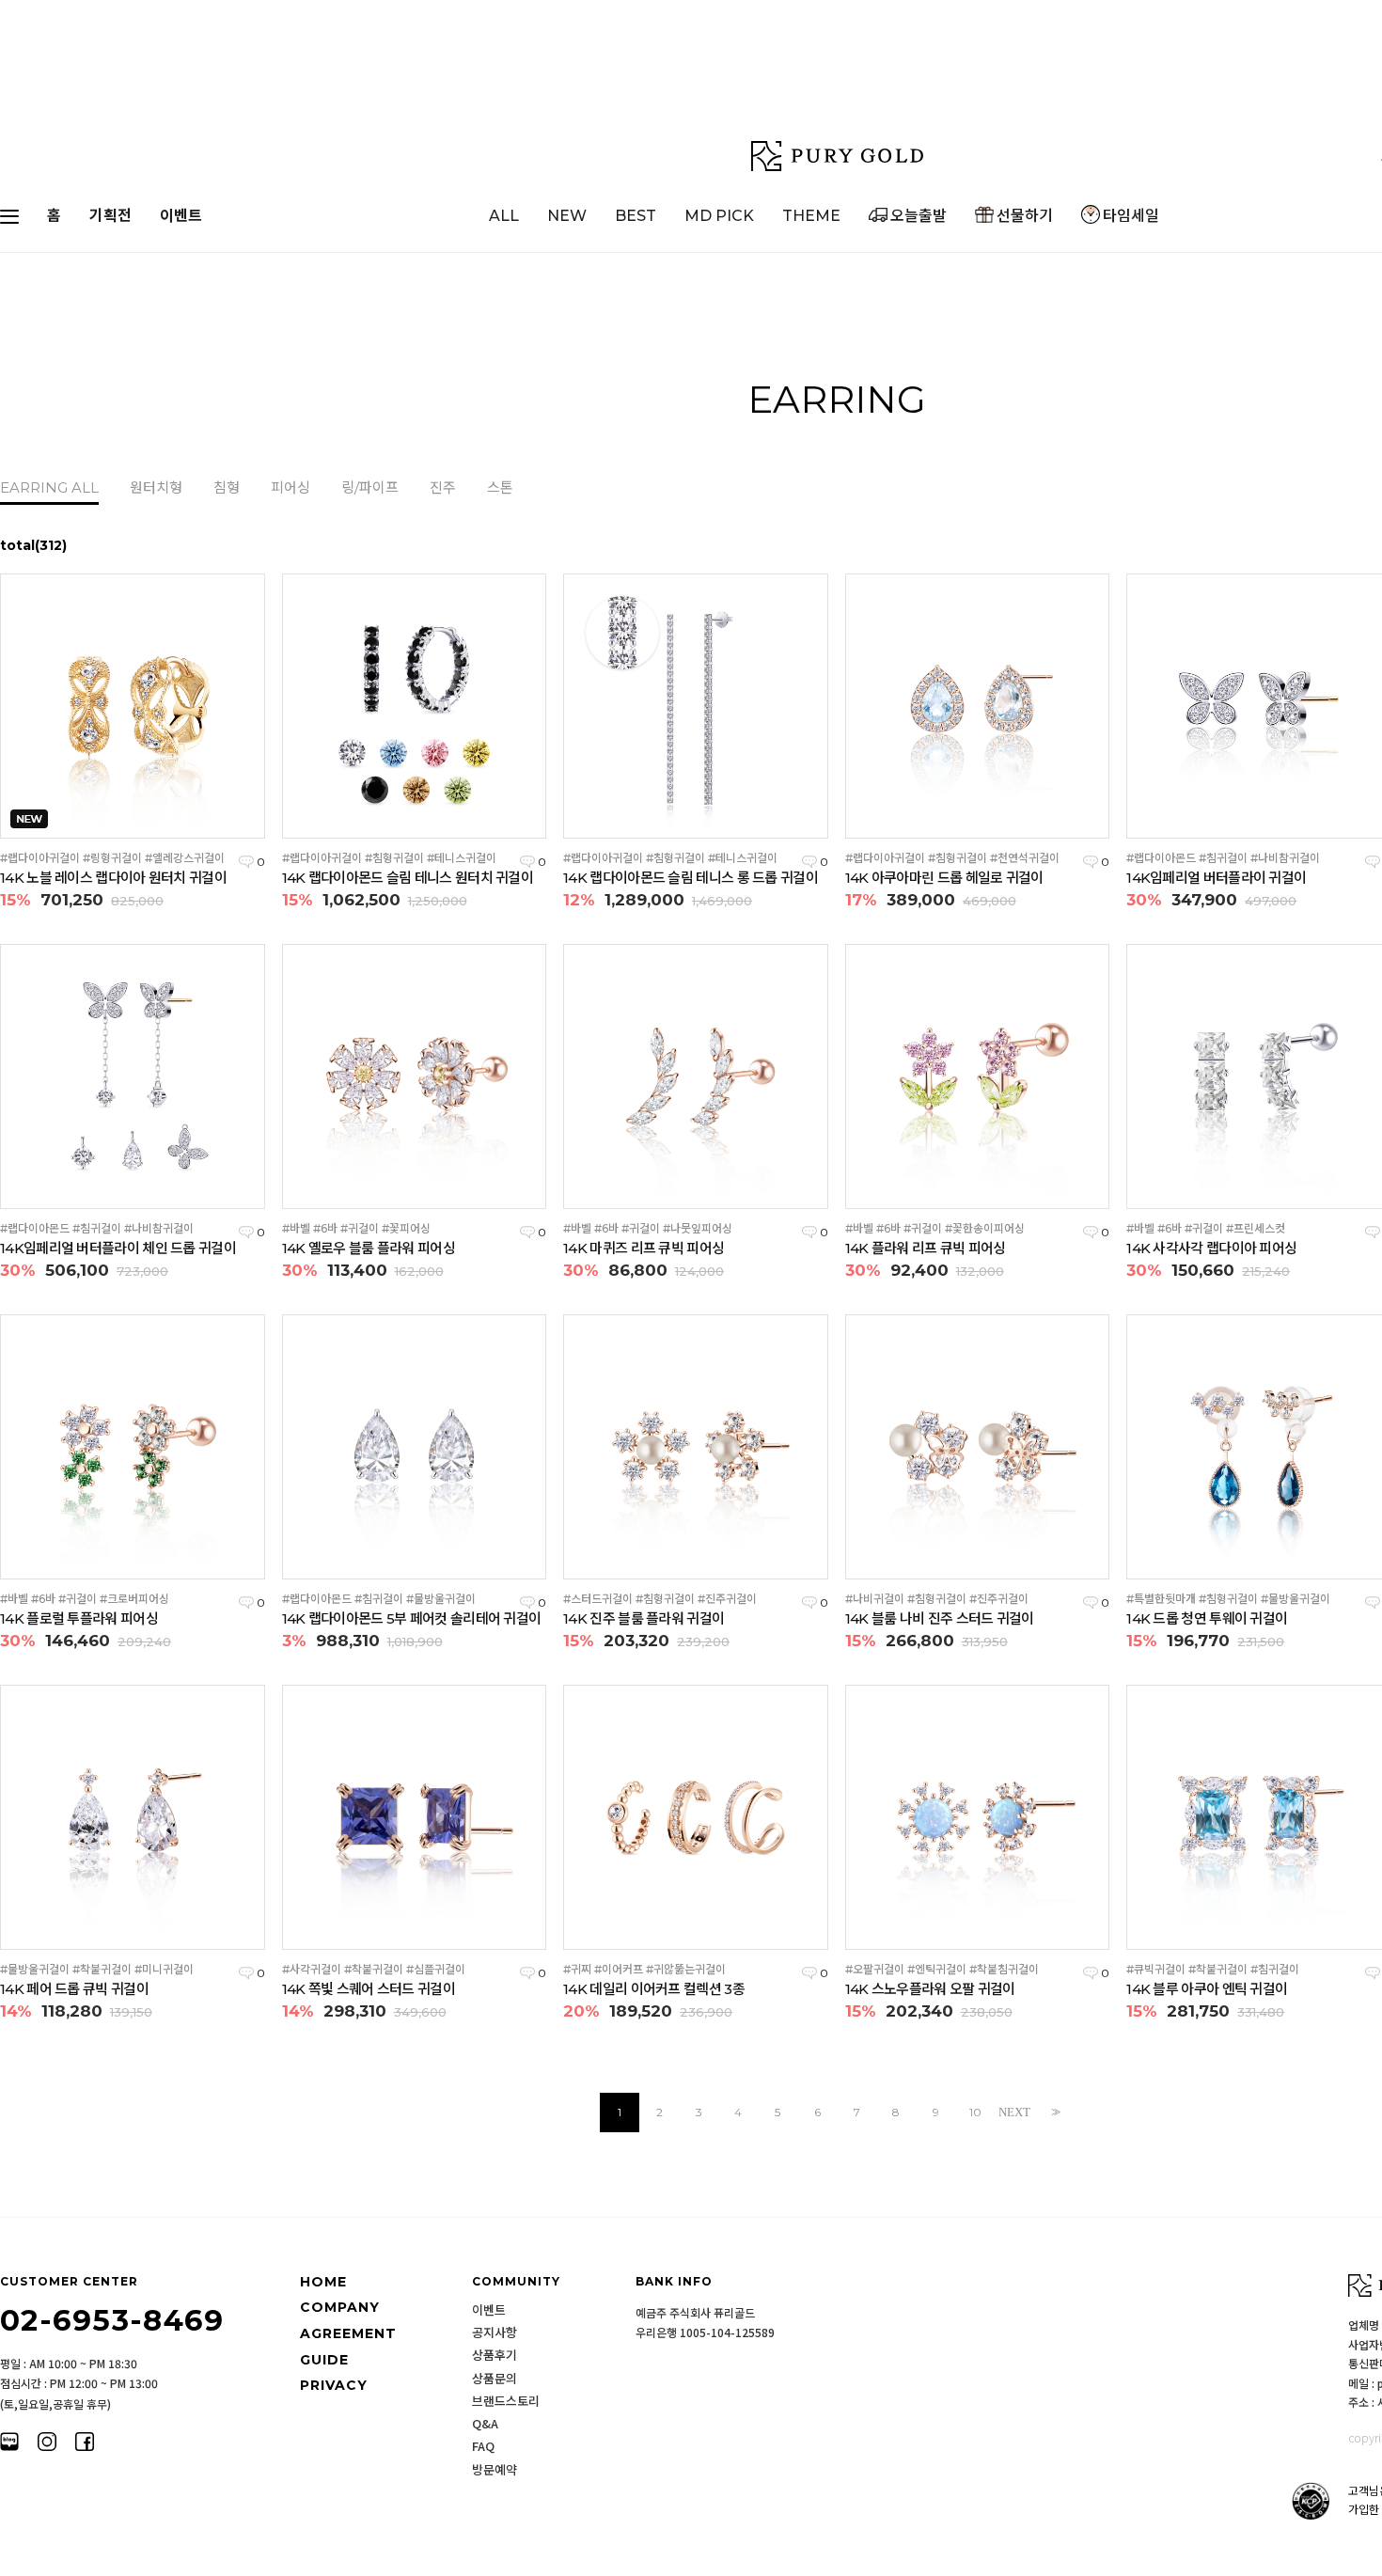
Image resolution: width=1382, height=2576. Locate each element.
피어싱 (291, 488)
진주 (443, 488)
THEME (811, 216)
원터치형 (156, 488)
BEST (636, 216)
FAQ (483, 2446)
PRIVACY (334, 2385)
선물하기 (1025, 216)
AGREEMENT (348, 2333)
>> (1054, 2112)
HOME (323, 2282)
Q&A (485, 2424)
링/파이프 (370, 488)
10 (975, 2112)
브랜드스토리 (506, 2401)
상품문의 (495, 2379)
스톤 (500, 488)
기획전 (110, 216)
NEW (567, 216)
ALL (504, 216)
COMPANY (340, 2308)
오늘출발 (919, 216)
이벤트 (181, 216)
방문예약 (495, 2470)
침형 (227, 488)
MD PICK (719, 216)
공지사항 (495, 2333)
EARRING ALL (49, 488)
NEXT (1014, 2112)
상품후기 (495, 2355)
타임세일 (1131, 216)
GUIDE (324, 2360)
